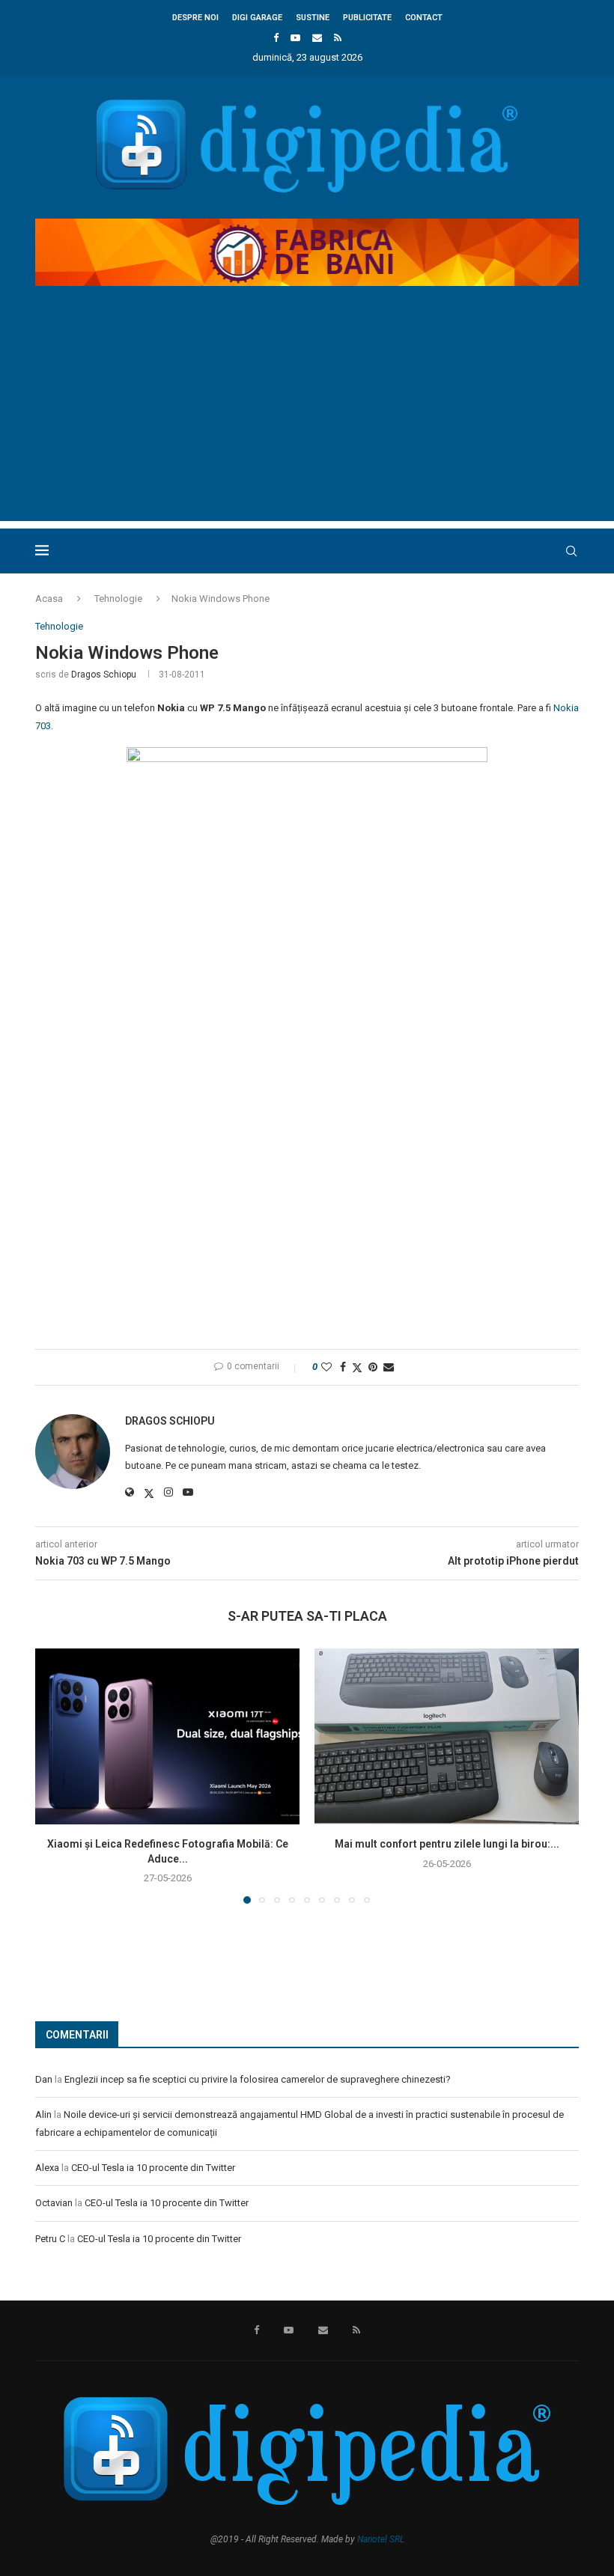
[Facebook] (276, 38)
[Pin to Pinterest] (373, 1367)
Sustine (313, 18)
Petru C (50, 2239)
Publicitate (367, 18)
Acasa (49, 599)
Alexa (47, 2168)
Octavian (54, 2203)
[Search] (571, 551)
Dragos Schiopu (104, 675)
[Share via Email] (389, 1367)
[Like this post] (326, 1367)
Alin (43, 2114)
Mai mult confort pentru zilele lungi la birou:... (447, 1844)
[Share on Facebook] (343, 1367)
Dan (44, 2079)
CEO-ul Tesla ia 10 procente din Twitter (153, 2168)
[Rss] (338, 38)
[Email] (317, 38)
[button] (55, 1775)
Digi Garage (257, 18)
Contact (424, 18)
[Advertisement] (307, 416)
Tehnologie (118, 599)
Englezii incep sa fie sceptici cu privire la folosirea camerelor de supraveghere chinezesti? (258, 2079)
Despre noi (195, 18)
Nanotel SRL (381, 2539)
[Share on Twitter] (357, 1367)
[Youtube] (295, 38)
